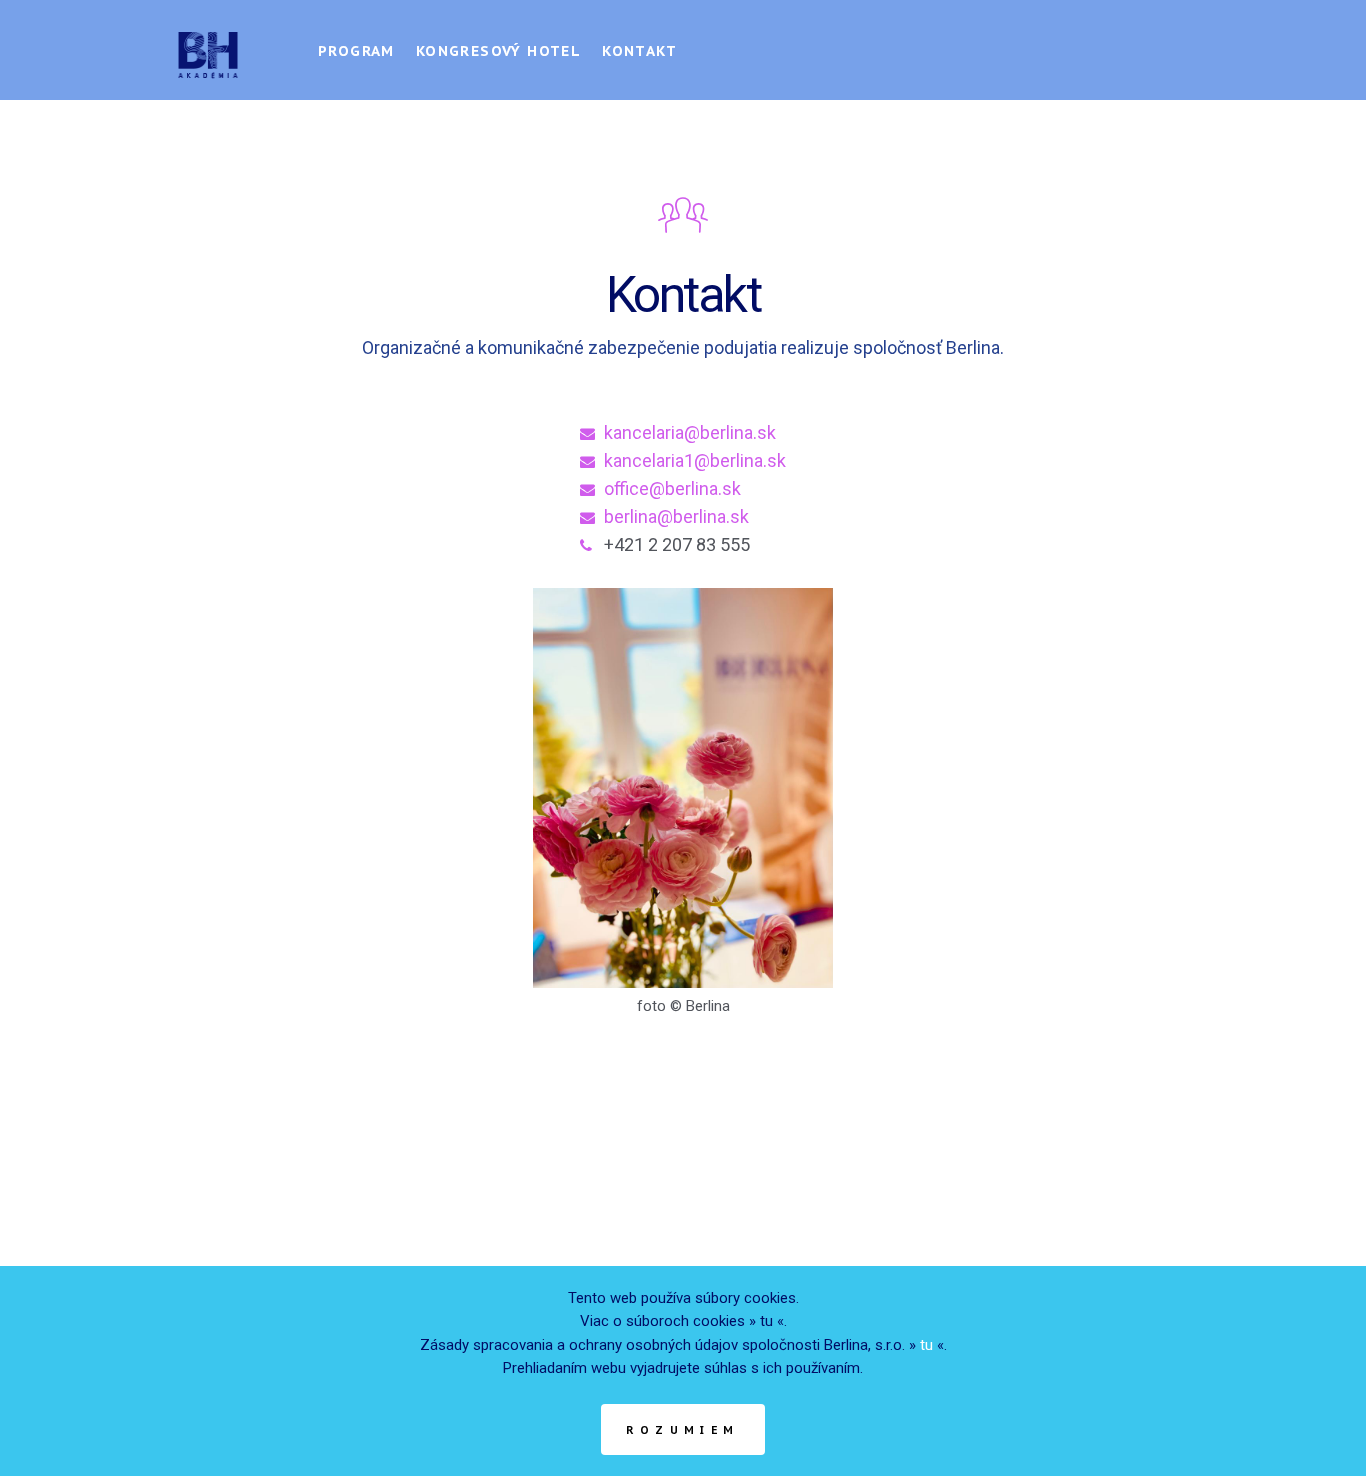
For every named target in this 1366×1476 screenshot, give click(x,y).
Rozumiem (683, 1430)
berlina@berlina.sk (676, 516)
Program (356, 51)
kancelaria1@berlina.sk (695, 460)
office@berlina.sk (672, 488)
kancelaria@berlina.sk (690, 432)
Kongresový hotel (498, 51)
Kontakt (639, 51)
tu (766, 1321)
